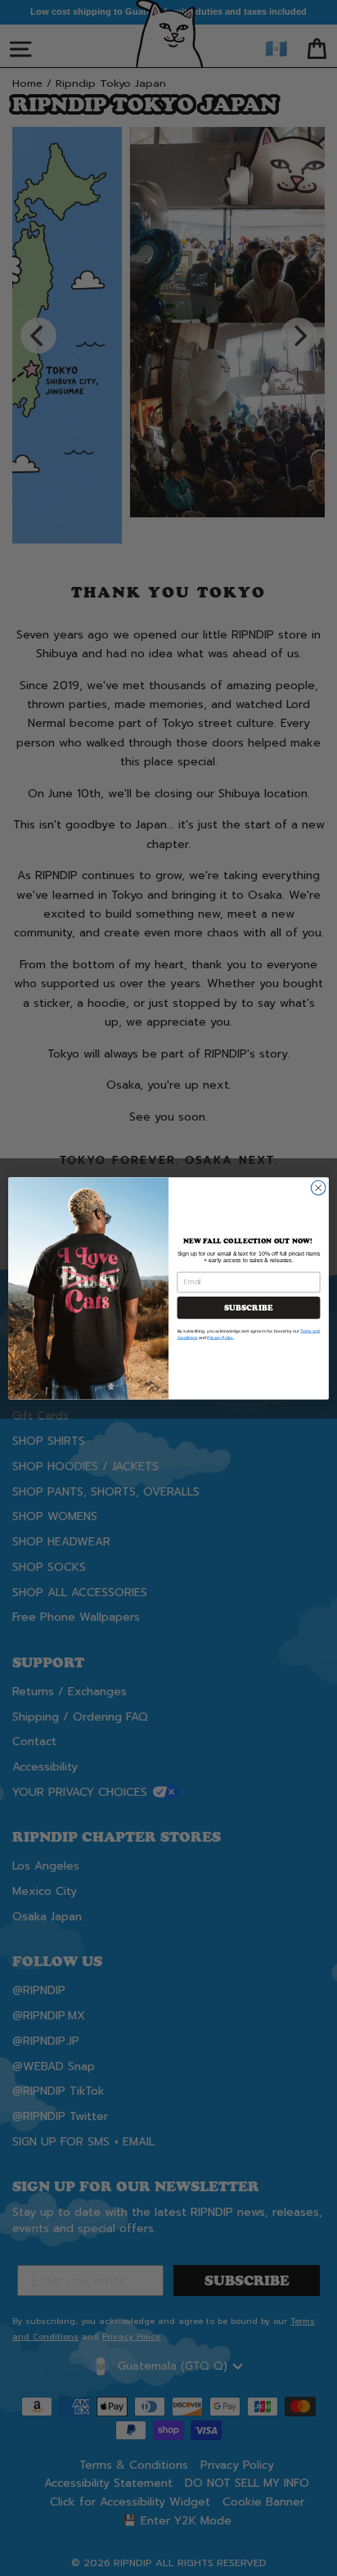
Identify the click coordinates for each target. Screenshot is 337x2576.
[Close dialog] (318, 1188)
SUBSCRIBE (248, 1308)
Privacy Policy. (220, 1338)
